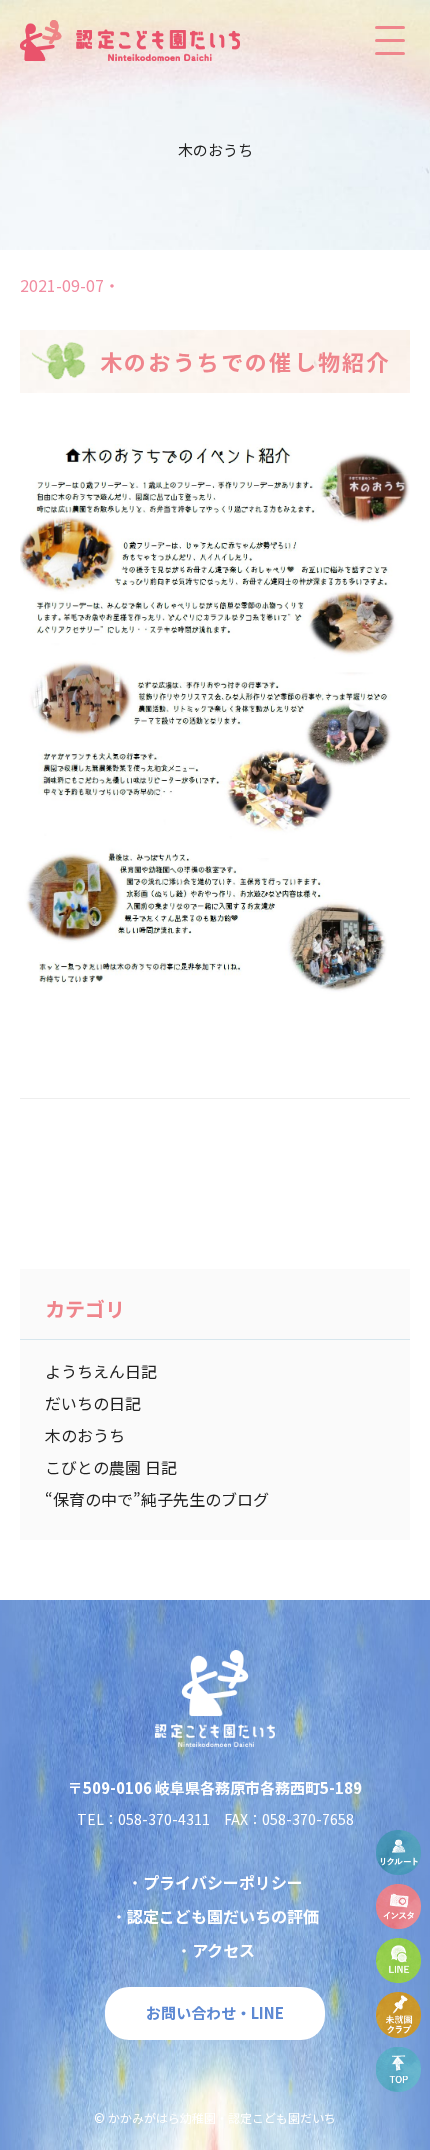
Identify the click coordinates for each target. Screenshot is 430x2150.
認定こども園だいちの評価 (223, 1916)
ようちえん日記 (101, 1371)
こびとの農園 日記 (111, 1467)
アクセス (223, 1950)
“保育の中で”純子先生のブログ (157, 1499)
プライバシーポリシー (223, 1882)
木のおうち (85, 1435)
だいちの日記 (93, 1403)
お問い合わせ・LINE (215, 2012)
